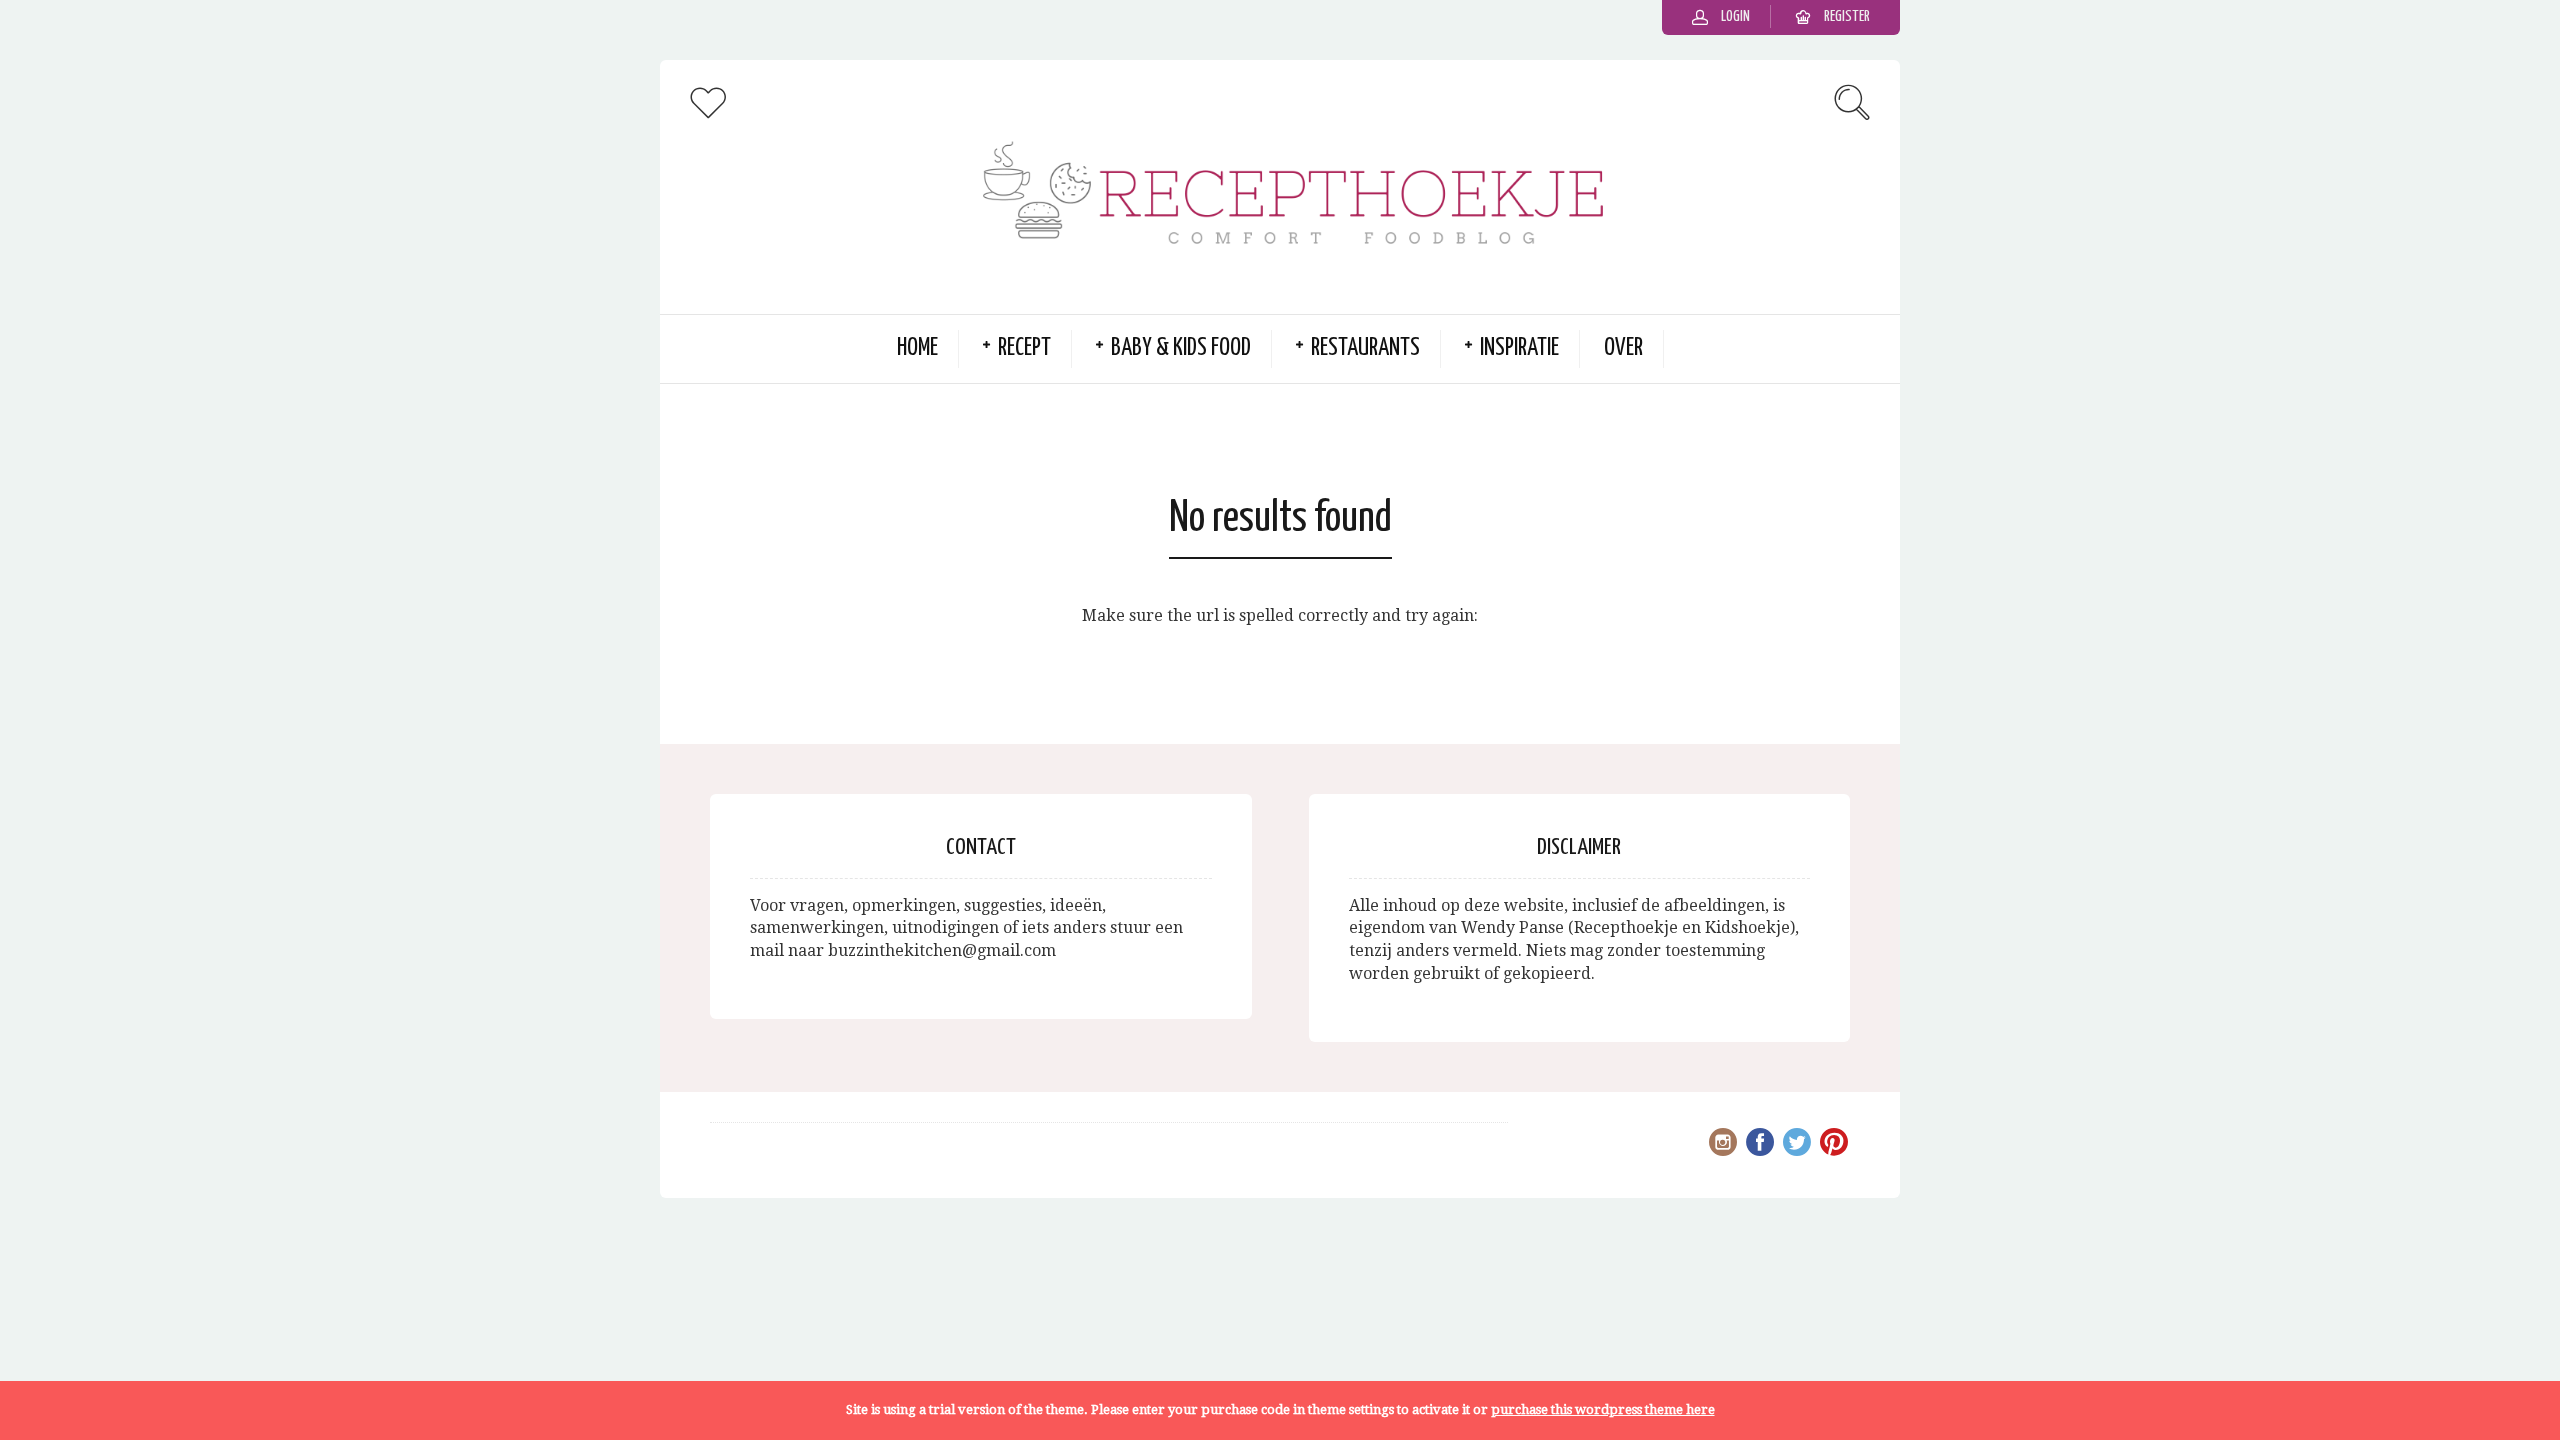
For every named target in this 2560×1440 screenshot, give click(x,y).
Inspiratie (1519, 348)
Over (1623, 348)
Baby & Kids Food (1181, 348)
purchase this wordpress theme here (1603, 1409)
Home (917, 348)
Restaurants (1365, 348)
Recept (1024, 348)
